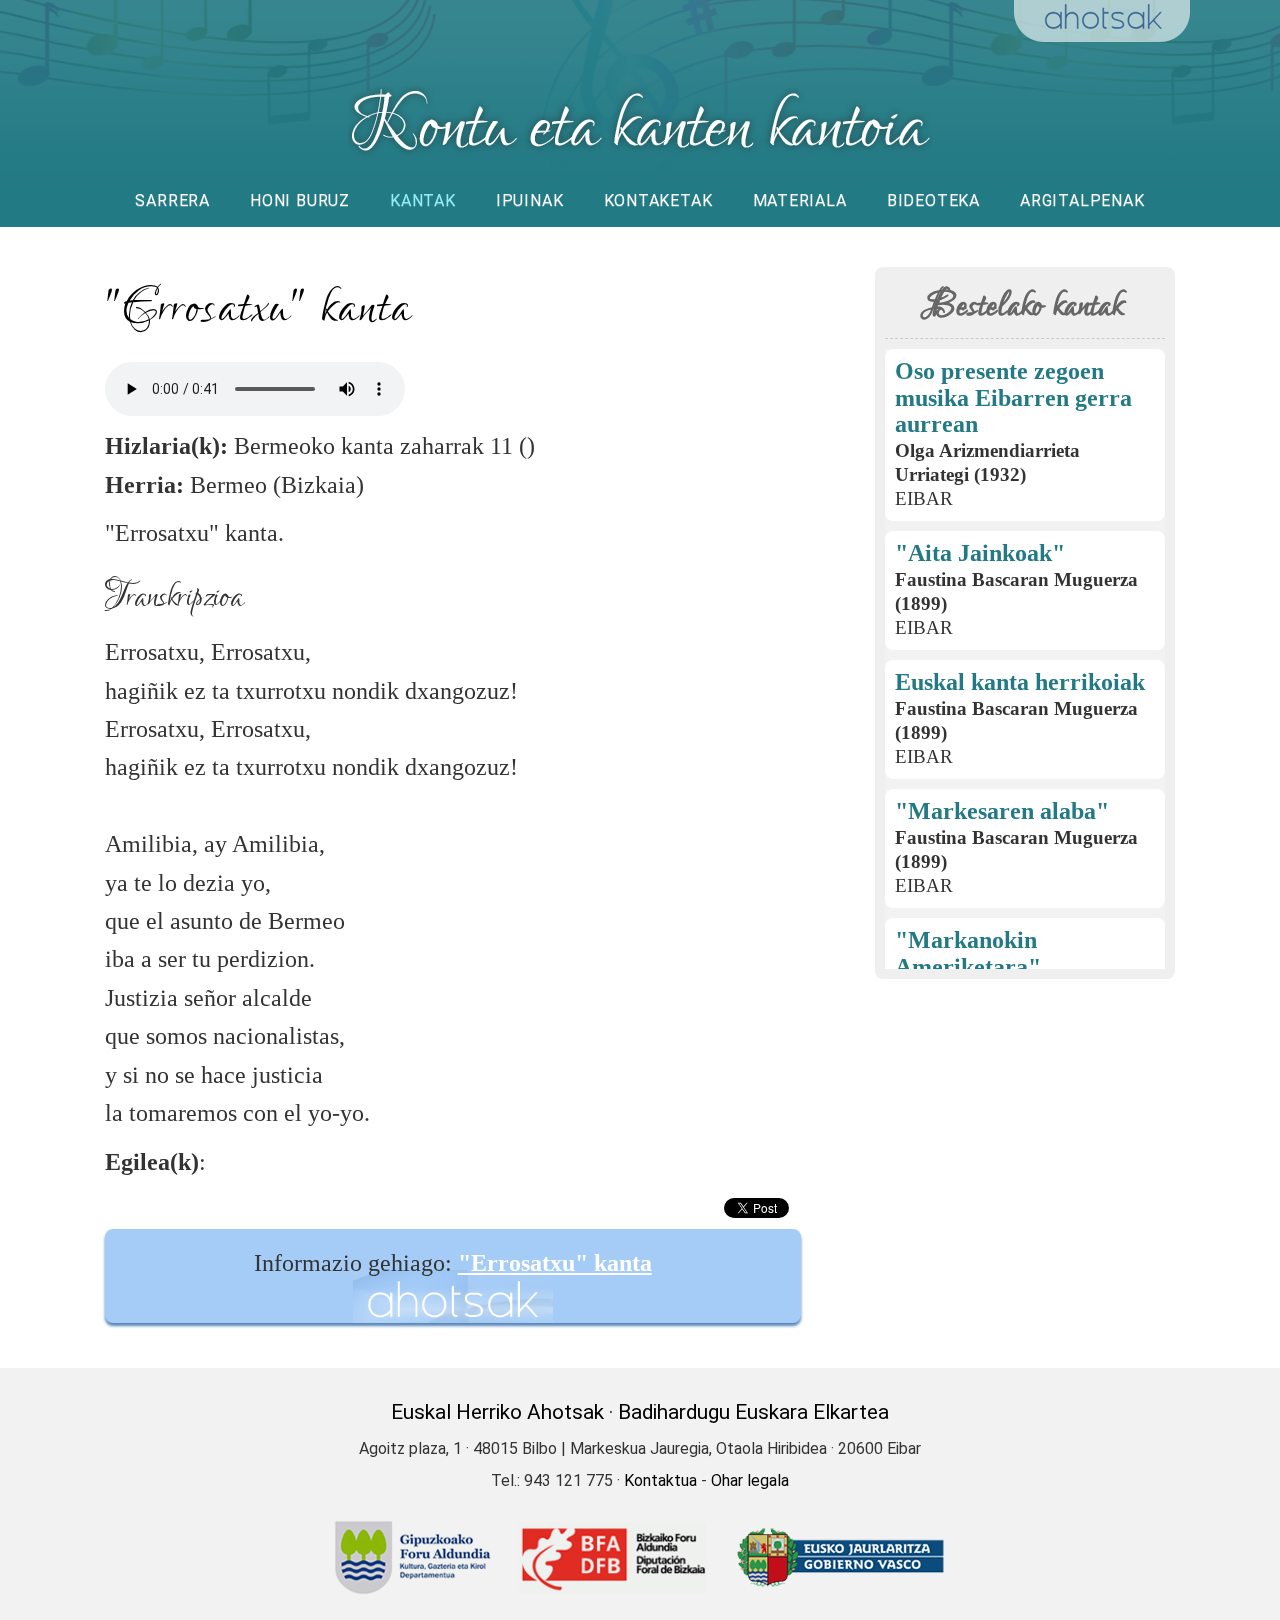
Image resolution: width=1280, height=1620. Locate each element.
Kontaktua (660, 1480)
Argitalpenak (1082, 200)
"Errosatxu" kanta (555, 1263)
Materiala (800, 200)
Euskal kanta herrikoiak (1020, 682)
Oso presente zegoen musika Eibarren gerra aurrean (1013, 398)
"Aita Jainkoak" (980, 553)
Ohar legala (750, 1480)
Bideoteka (933, 200)
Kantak (423, 200)
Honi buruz (300, 200)
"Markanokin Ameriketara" (968, 953)
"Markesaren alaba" (1002, 811)
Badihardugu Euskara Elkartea (753, 1412)
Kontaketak (658, 200)
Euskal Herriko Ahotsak (497, 1412)
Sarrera (172, 200)
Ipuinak (530, 200)
